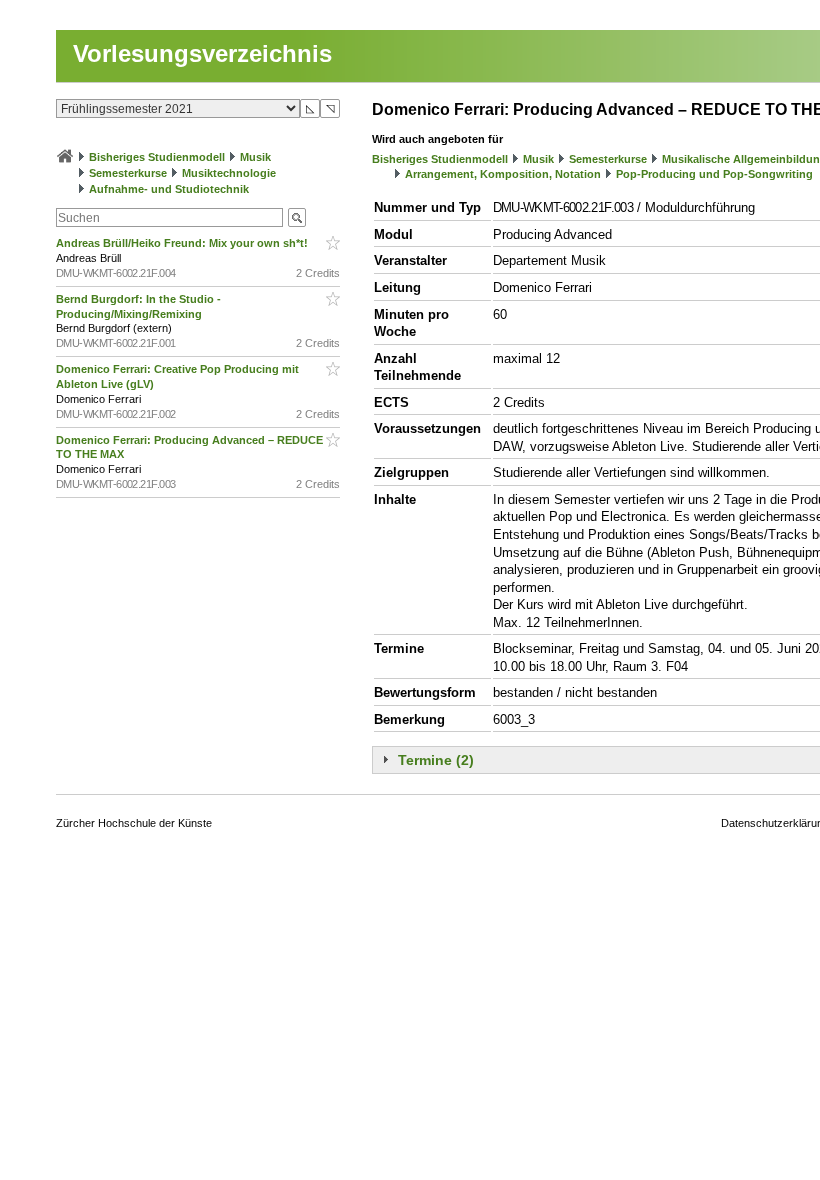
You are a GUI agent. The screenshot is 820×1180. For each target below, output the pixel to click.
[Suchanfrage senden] (297, 217)
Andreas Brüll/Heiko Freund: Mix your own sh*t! (183, 243)
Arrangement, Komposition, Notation (503, 174)
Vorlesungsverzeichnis (202, 53)
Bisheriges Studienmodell (157, 157)
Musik (255, 157)
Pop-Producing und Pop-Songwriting (714, 174)
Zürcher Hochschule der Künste (134, 823)
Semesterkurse (128, 173)
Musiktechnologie (229, 173)
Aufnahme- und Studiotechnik (169, 189)
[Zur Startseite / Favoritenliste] (65, 157)
